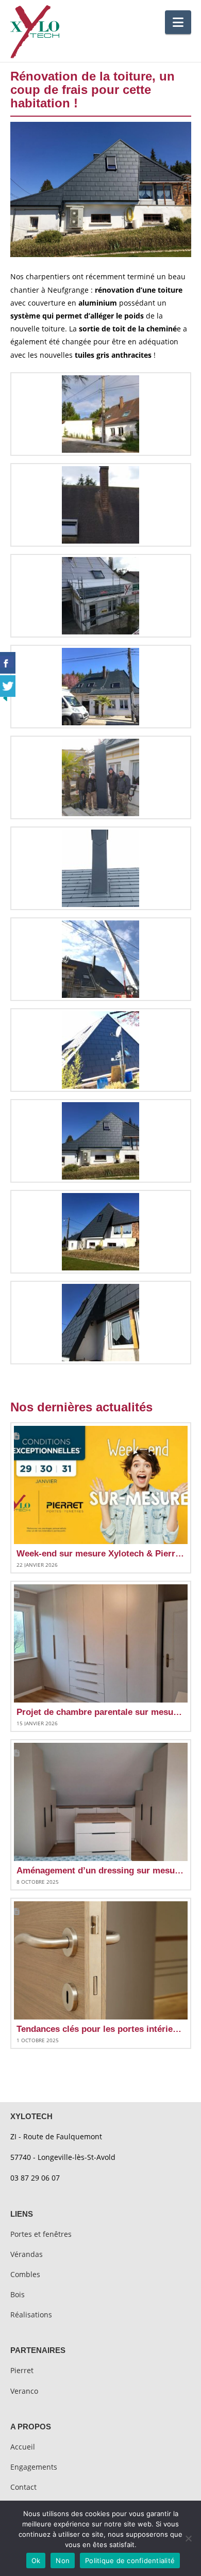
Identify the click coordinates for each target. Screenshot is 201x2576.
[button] (178, 22)
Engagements (34, 2467)
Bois (18, 2294)
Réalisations (31, 2315)
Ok (36, 2561)
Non (63, 2561)
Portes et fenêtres (41, 2234)
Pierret (22, 2370)
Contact (23, 2487)
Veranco (24, 2391)
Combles (25, 2274)
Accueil (23, 2447)
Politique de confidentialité (130, 2561)
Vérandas (27, 2254)
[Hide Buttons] (5, 697)
